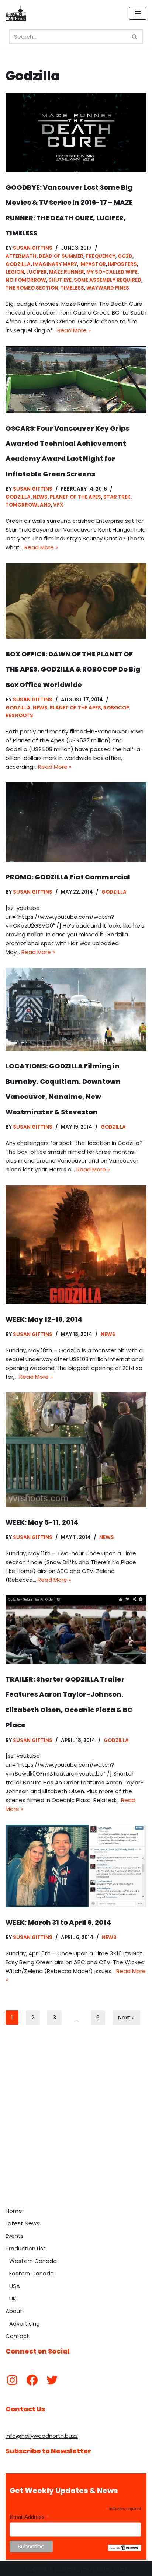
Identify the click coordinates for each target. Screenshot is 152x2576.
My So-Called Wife (112, 272)
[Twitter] (52, 2380)
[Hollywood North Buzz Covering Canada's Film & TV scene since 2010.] (16, 13)
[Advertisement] (76, 2124)
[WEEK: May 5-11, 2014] (76, 1450)
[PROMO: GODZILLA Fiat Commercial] (76, 822)
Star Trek (117, 497)
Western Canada (33, 2261)
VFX (58, 505)
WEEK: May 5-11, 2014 (42, 1522)
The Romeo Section (32, 288)
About (14, 2311)
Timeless (72, 288)
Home (14, 2211)
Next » (126, 2017)
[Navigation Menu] (138, 13)
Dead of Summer (61, 256)
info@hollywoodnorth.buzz (42, 2436)
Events (15, 2236)
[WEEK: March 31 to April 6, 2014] (76, 1866)
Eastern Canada (32, 2273)
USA (15, 2286)
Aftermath (21, 256)
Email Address (30, 2517)
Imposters (122, 264)
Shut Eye (60, 280)
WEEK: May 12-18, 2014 (44, 1319)
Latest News (23, 2223)
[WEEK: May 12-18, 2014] (76, 1245)
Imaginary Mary (55, 264)
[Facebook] (32, 2380)
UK (13, 2298)
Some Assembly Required (108, 280)
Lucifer (37, 272)
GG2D (125, 256)
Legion (15, 272)
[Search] (135, 37)
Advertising (25, 2323)
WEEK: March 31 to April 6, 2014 (58, 1922)
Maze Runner (67, 272)
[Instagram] (12, 2380)
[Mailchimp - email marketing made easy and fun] (125, 2549)
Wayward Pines (108, 288)
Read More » (74, 330)
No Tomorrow (26, 280)
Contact (17, 2336)
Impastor (93, 264)
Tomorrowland (28, 505)
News (40, 497)
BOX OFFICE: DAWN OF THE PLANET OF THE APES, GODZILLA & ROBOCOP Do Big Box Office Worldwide (73, 669)
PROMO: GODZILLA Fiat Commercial (68, 877)
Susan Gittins (33, 248)
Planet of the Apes (75, 497)
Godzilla (18, 264)
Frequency (101, 256)
